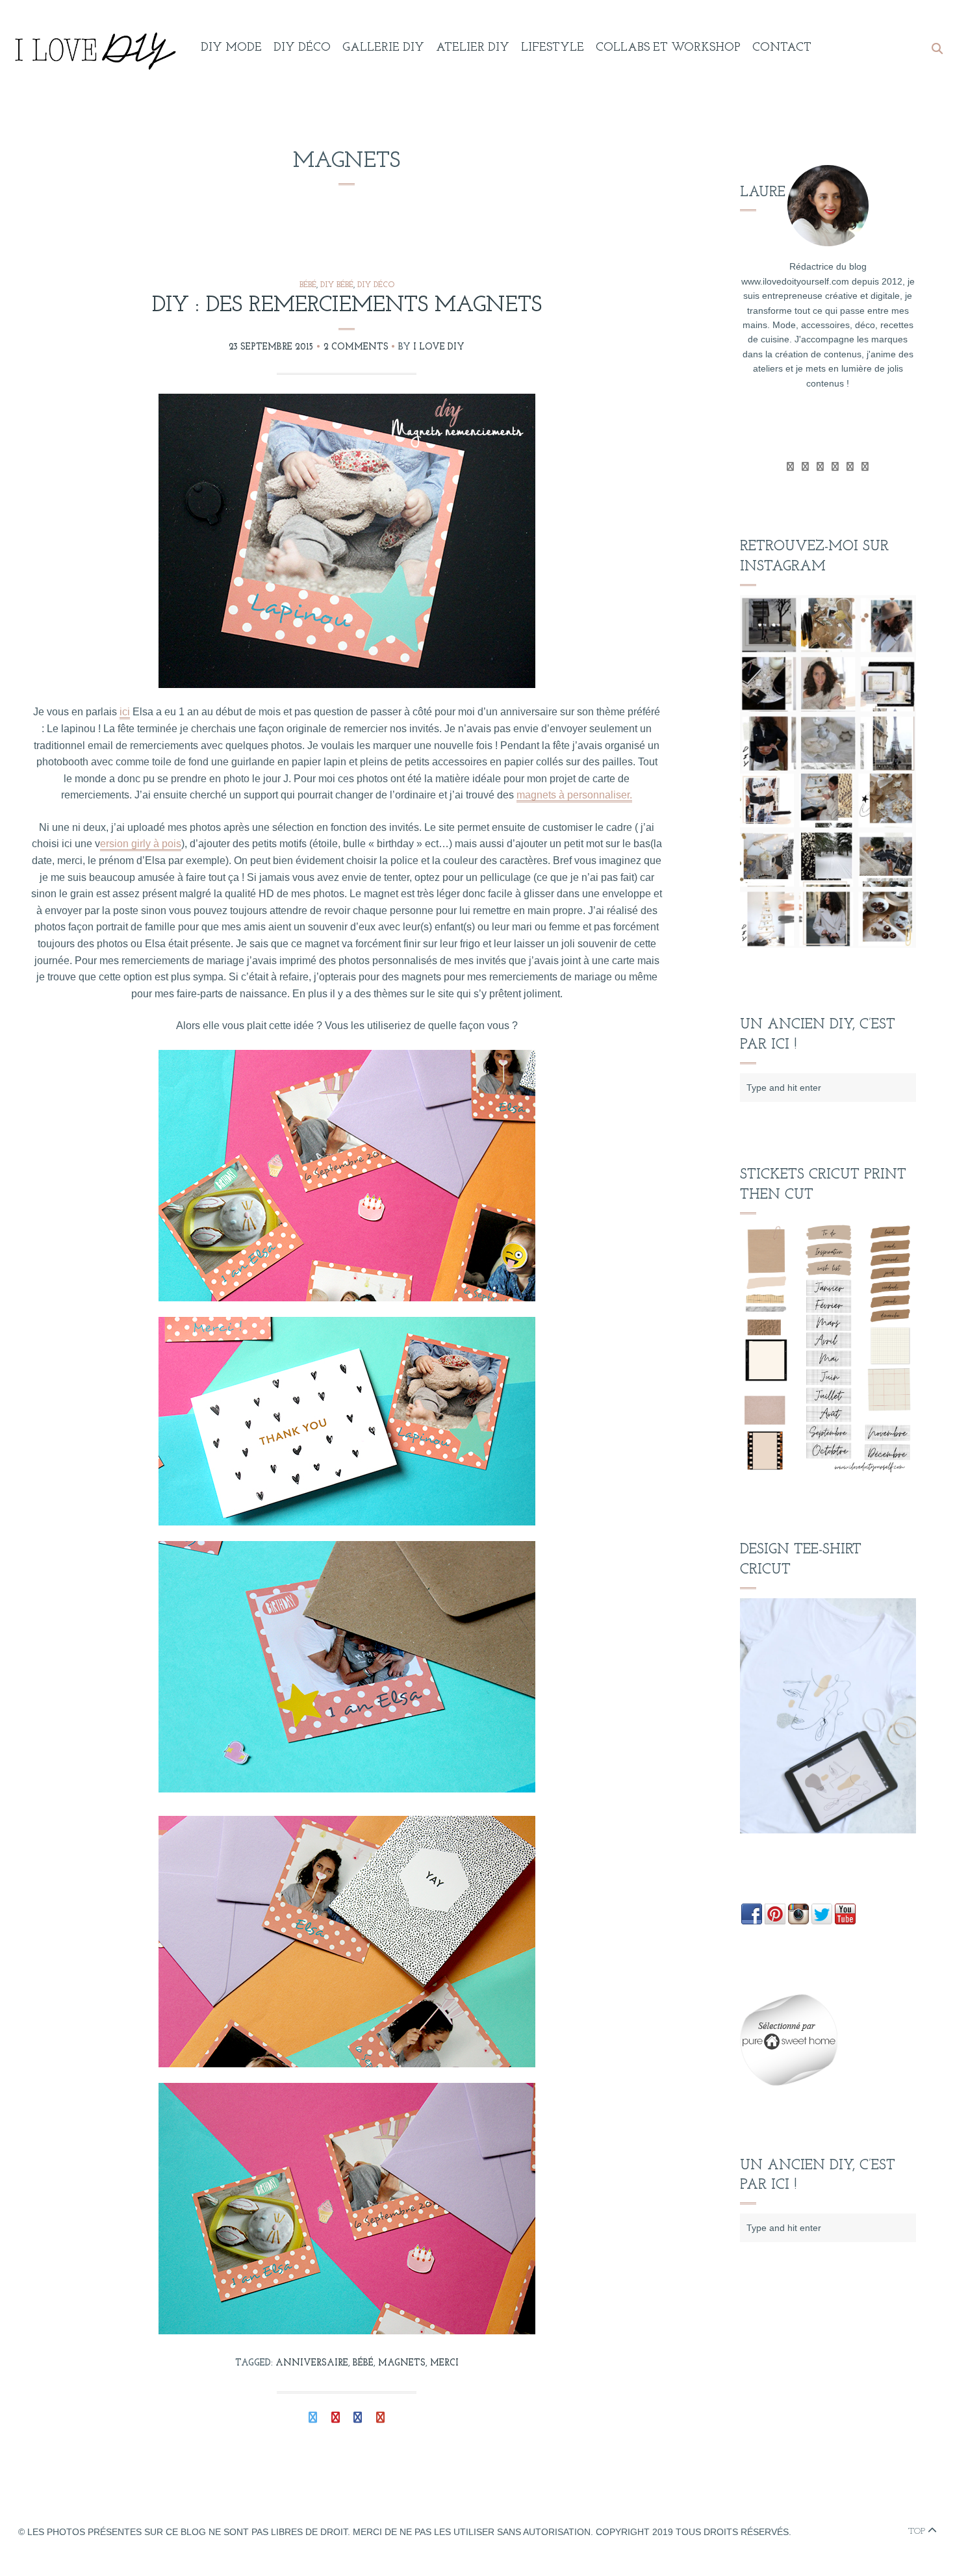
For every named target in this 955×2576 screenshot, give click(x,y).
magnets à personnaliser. (574, 795)
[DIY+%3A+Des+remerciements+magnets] (313, 2419)
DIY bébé (337, 285)
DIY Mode (231, 48)
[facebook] (805, 466)
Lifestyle (553, 48)
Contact (782, 48)
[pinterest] (850, 466)
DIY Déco (302, 48)
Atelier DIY (473, 48)
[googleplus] (820, 466)
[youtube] (835, 466)
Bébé (308, 285)
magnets (402, 2363)
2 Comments (356, 347)
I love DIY (439, 347)
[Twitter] (790, 466)
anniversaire (312, 2363)
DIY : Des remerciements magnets (347, 306)
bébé (363, 2363)
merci (444, 2363)
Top (918, 2531)
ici (125, 712)
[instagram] (865, 466)
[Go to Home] (93, 49)
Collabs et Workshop (668, 48)
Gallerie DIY (383, 48)
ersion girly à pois (141, 844)
